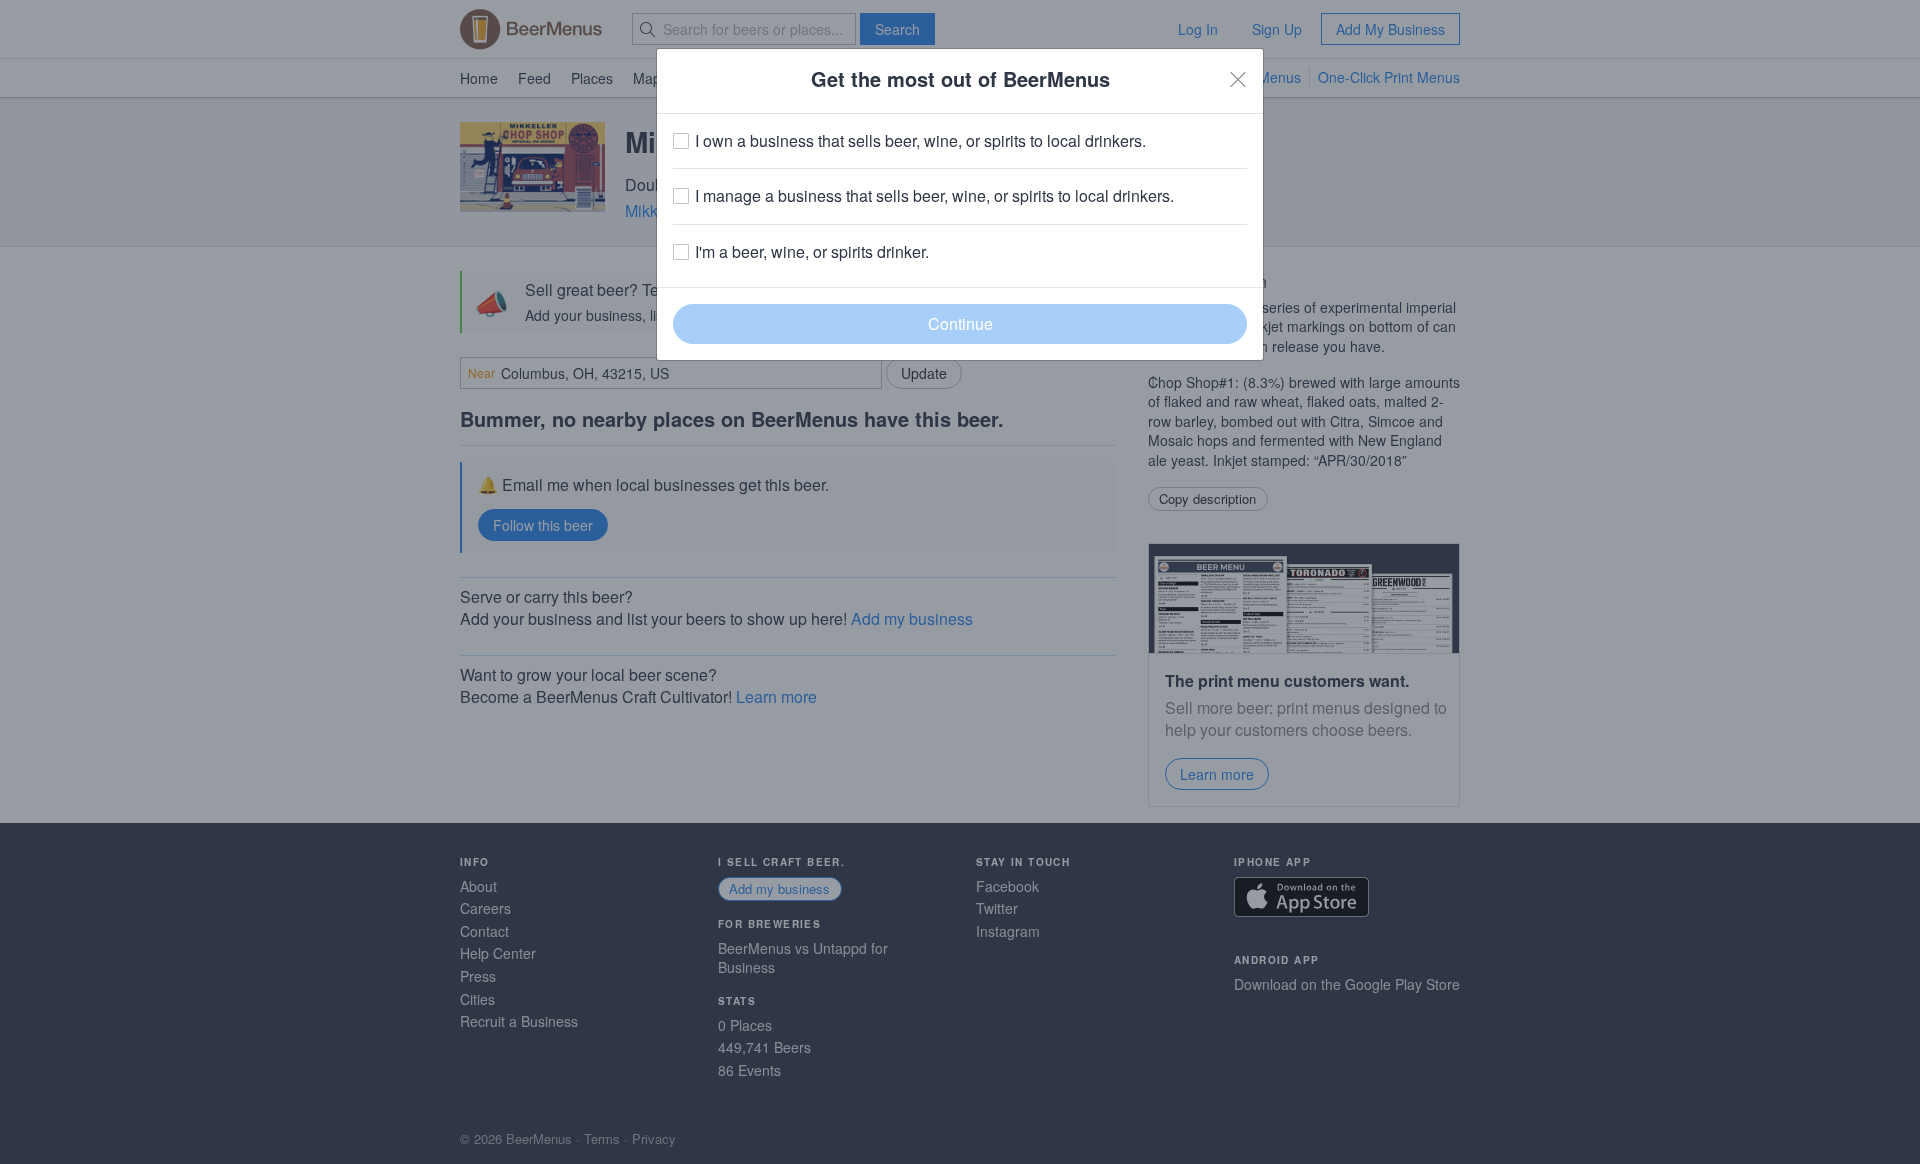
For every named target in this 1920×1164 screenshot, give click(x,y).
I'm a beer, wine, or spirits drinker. (812, 252)
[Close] (1238, 79)
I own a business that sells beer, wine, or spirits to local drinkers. (920, 141)
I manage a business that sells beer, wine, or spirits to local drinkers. (934, 196)
